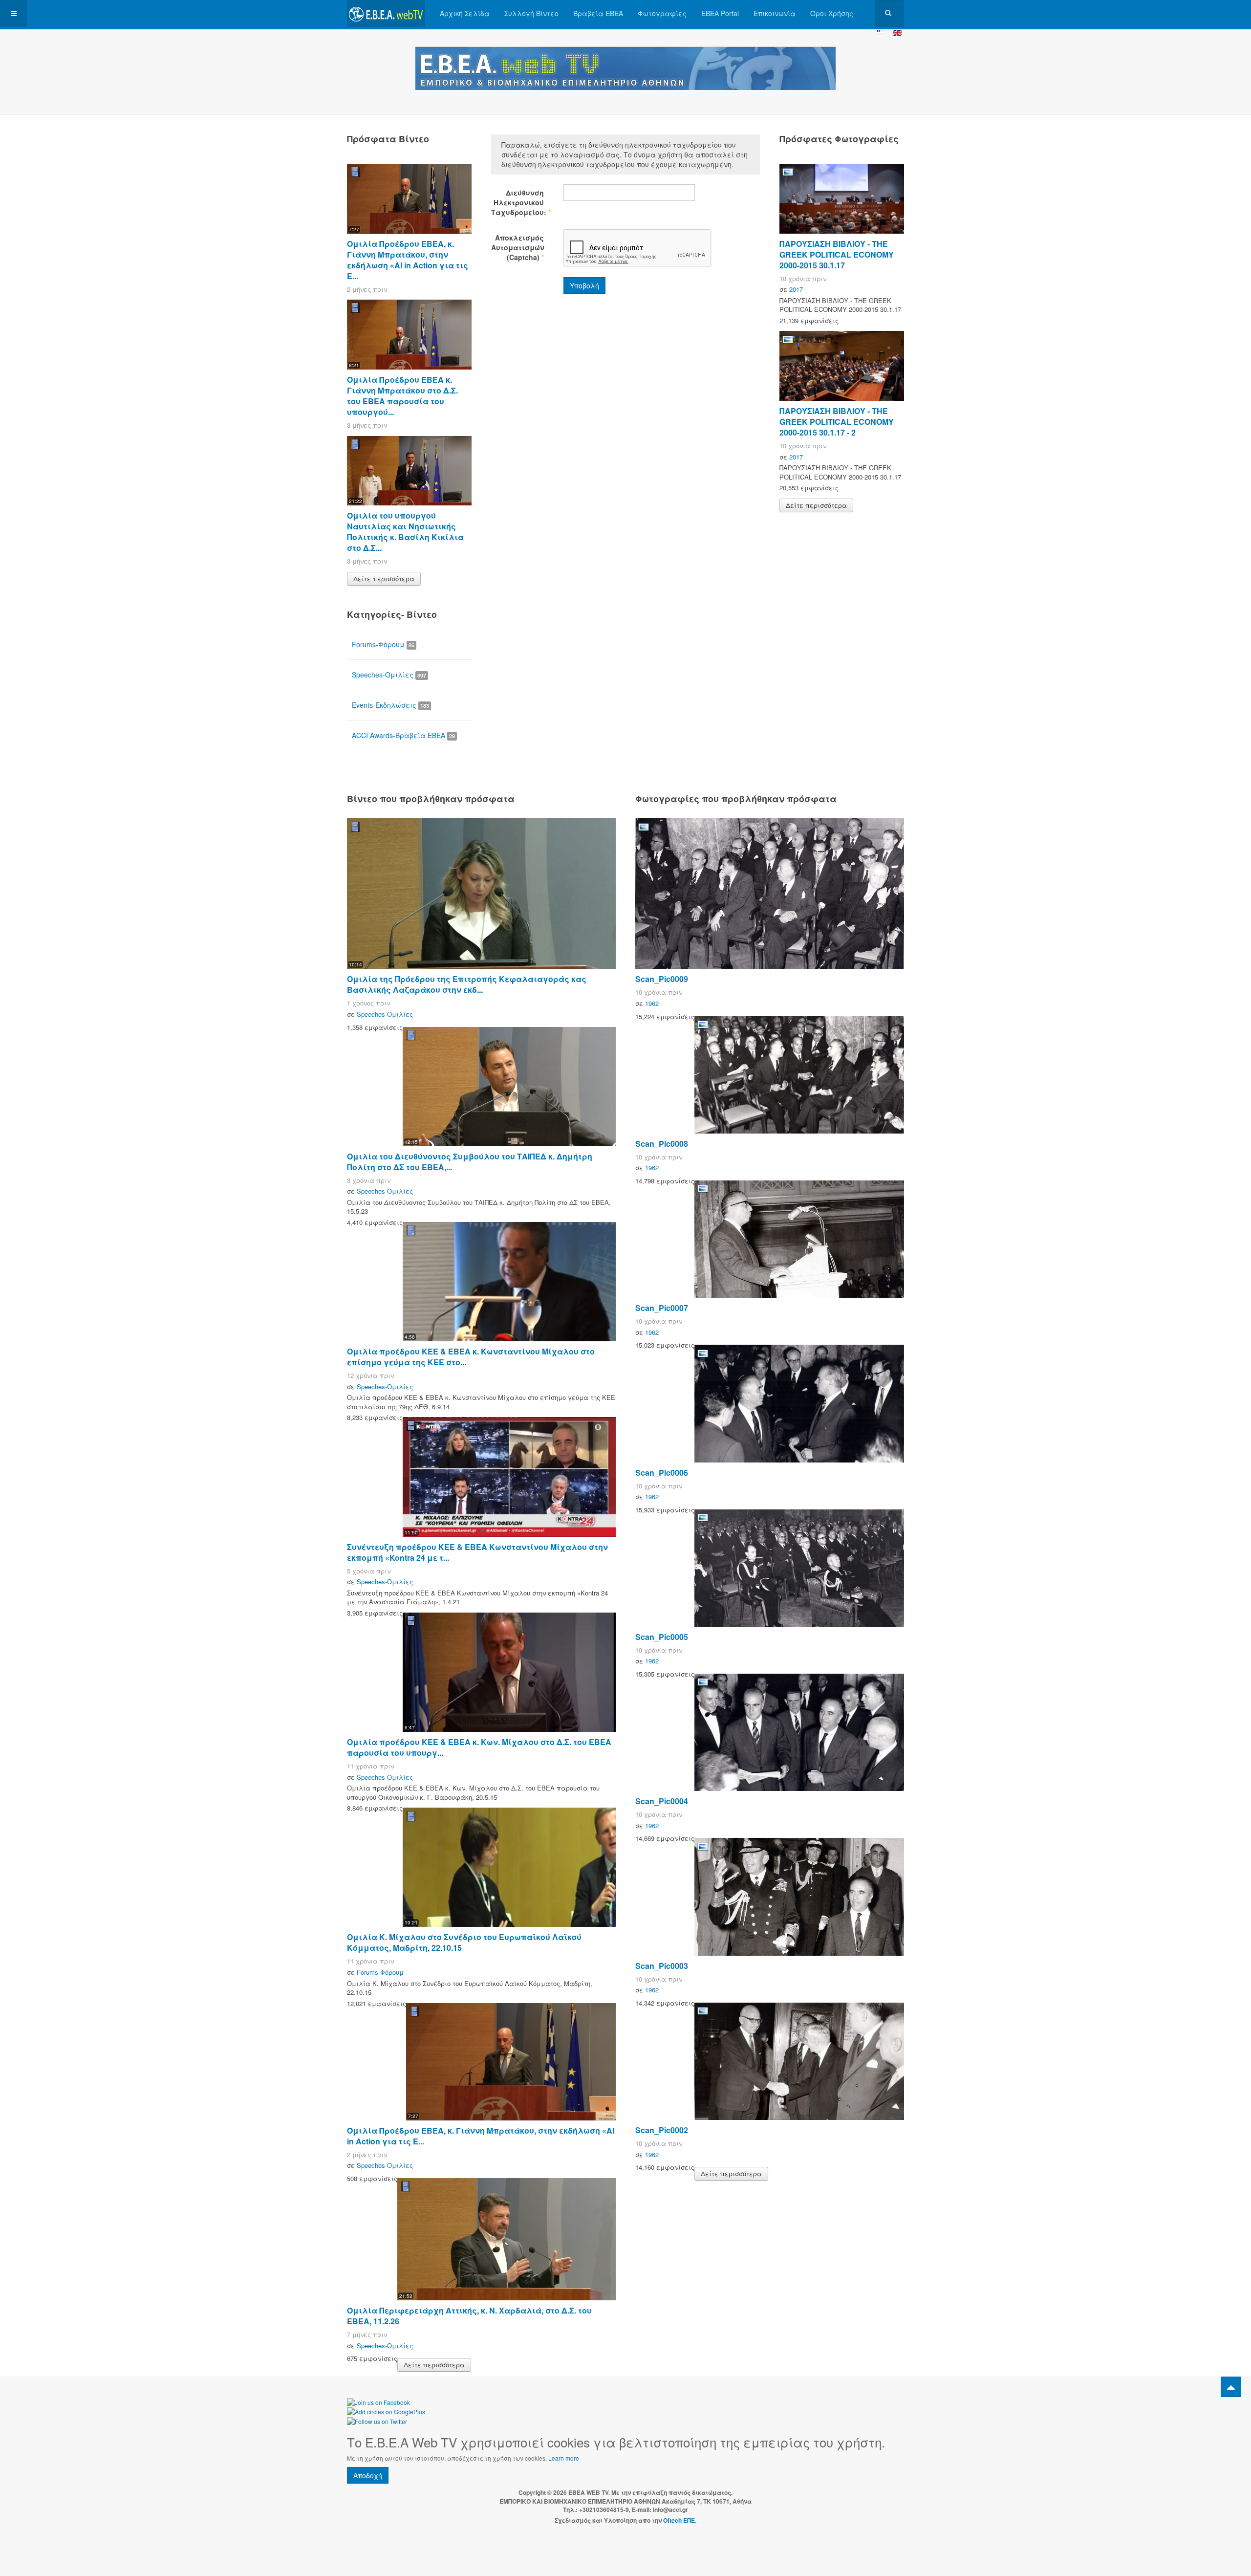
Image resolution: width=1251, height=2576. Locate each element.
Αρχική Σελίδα (465, 13)
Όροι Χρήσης (832, 13)
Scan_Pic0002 (662, 2130)
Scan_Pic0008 (662, 1144)
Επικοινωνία (775, 13)
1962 (652, 1003)
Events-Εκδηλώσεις (390, 705)
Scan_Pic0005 (662, 1637)
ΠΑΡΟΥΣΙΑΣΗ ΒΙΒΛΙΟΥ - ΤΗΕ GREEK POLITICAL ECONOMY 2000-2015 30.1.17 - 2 (837, 422)
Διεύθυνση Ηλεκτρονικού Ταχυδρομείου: (518, 202)
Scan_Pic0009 (662, 979)
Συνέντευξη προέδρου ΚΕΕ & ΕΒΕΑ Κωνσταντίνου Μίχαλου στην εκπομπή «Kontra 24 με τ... (477, 1552)
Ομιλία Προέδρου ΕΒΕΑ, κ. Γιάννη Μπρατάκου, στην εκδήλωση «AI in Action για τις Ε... (408, 260)
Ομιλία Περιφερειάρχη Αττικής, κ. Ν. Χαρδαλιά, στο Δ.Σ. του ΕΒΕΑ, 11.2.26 (469, 2316)
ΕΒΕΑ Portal (720, 13)
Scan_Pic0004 (662, 1801)
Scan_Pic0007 (662, 1308)
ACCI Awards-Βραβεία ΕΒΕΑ (403, 735)
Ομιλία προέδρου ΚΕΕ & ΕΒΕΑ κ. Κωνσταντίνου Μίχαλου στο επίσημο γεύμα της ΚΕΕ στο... (471, 1357)
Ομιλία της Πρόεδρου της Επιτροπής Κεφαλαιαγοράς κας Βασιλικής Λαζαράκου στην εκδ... (467, 984)
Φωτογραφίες (662, 13)
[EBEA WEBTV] (386, 13)
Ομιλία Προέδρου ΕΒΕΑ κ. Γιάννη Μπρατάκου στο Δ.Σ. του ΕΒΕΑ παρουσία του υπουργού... (402, 396)
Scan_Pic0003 (662, 1966)
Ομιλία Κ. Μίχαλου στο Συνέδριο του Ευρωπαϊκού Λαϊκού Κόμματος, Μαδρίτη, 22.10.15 (464, 1942)
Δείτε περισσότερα (384, 579)
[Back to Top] (1231, 2387)
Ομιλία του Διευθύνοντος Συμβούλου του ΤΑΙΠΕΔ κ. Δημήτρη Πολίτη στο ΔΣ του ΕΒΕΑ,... (470, 1162)
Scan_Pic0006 (662, 1473)
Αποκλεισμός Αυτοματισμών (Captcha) (518, 247)
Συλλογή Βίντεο (531, 13)
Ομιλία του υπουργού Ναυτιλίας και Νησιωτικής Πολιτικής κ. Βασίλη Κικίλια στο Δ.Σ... (405, 532)
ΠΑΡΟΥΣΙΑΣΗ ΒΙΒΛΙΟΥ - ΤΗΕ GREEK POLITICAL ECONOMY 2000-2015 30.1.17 (837, 254)
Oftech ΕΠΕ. (680, 2520)
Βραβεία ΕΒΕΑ (598, 13)
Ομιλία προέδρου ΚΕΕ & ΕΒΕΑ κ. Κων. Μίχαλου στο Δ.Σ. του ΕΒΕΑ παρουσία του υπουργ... (479, 1747)
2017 (796, 289)
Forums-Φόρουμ (383, 644)
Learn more (564, 2458)
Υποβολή (584, 285)
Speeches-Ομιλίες (389, 675)
